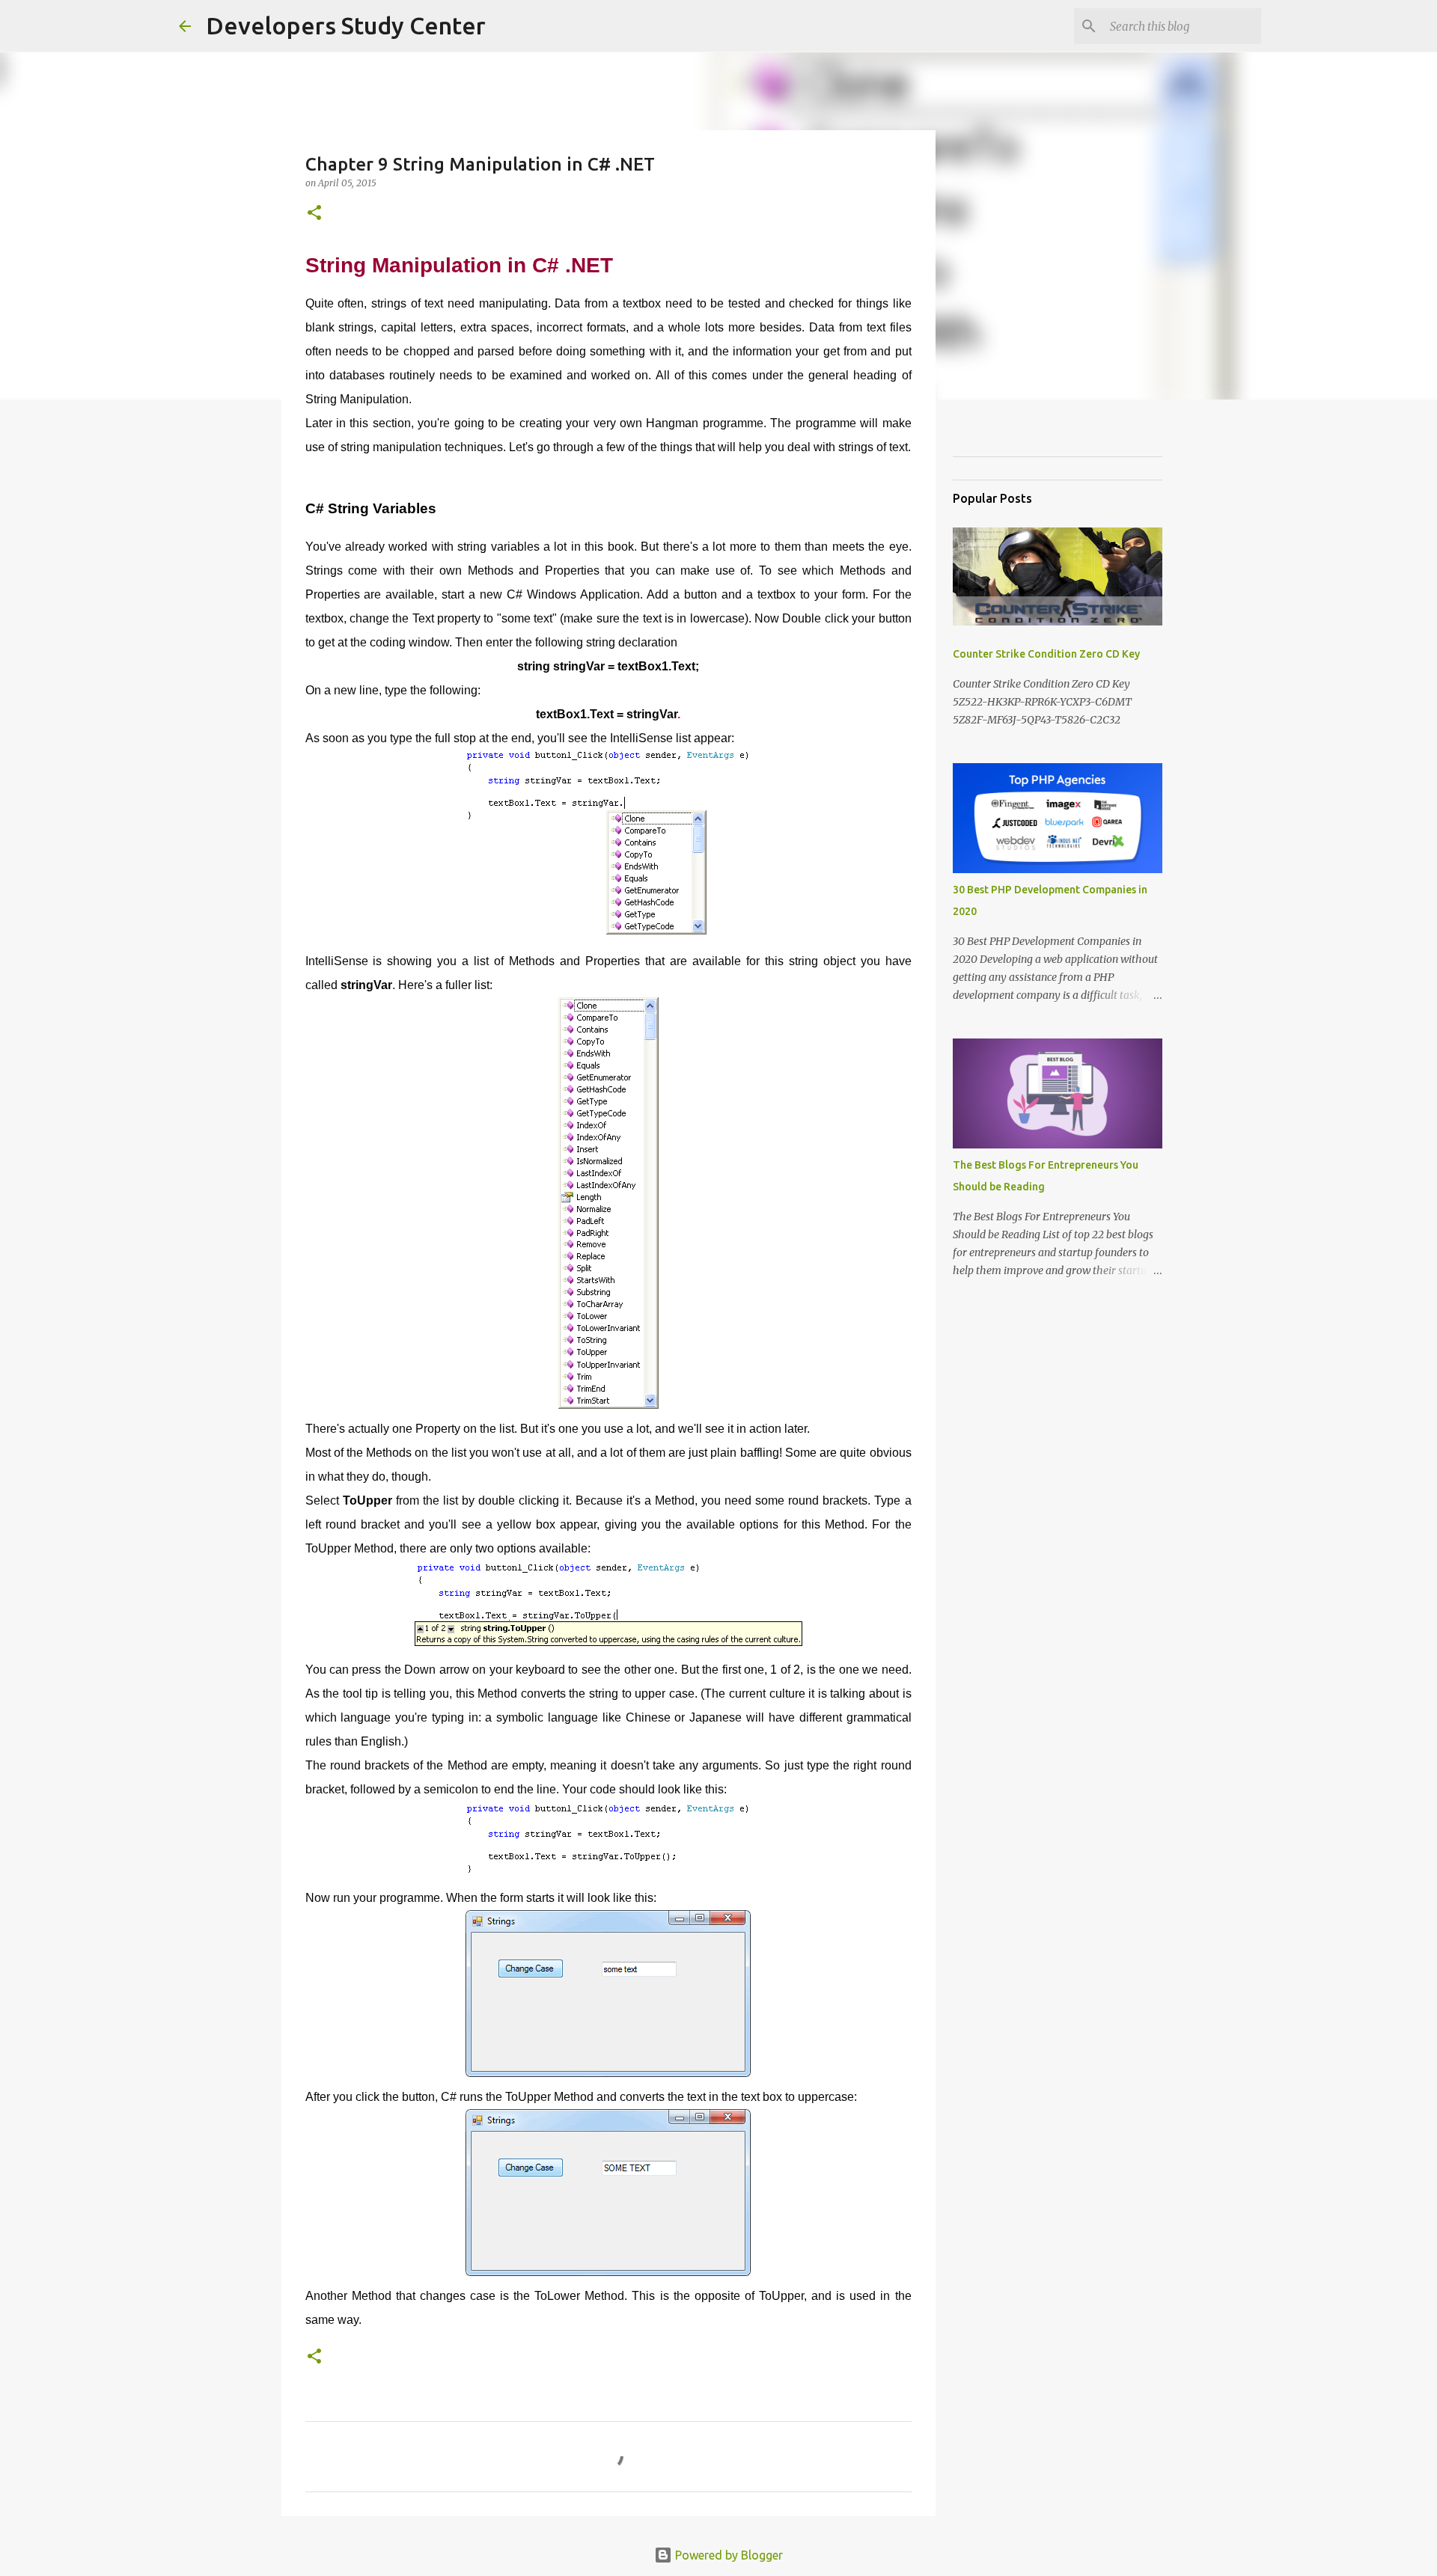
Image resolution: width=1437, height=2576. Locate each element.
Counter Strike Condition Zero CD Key (1046, 654)
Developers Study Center (346, 25)
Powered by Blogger (727, 2555)
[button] (314, 214)
